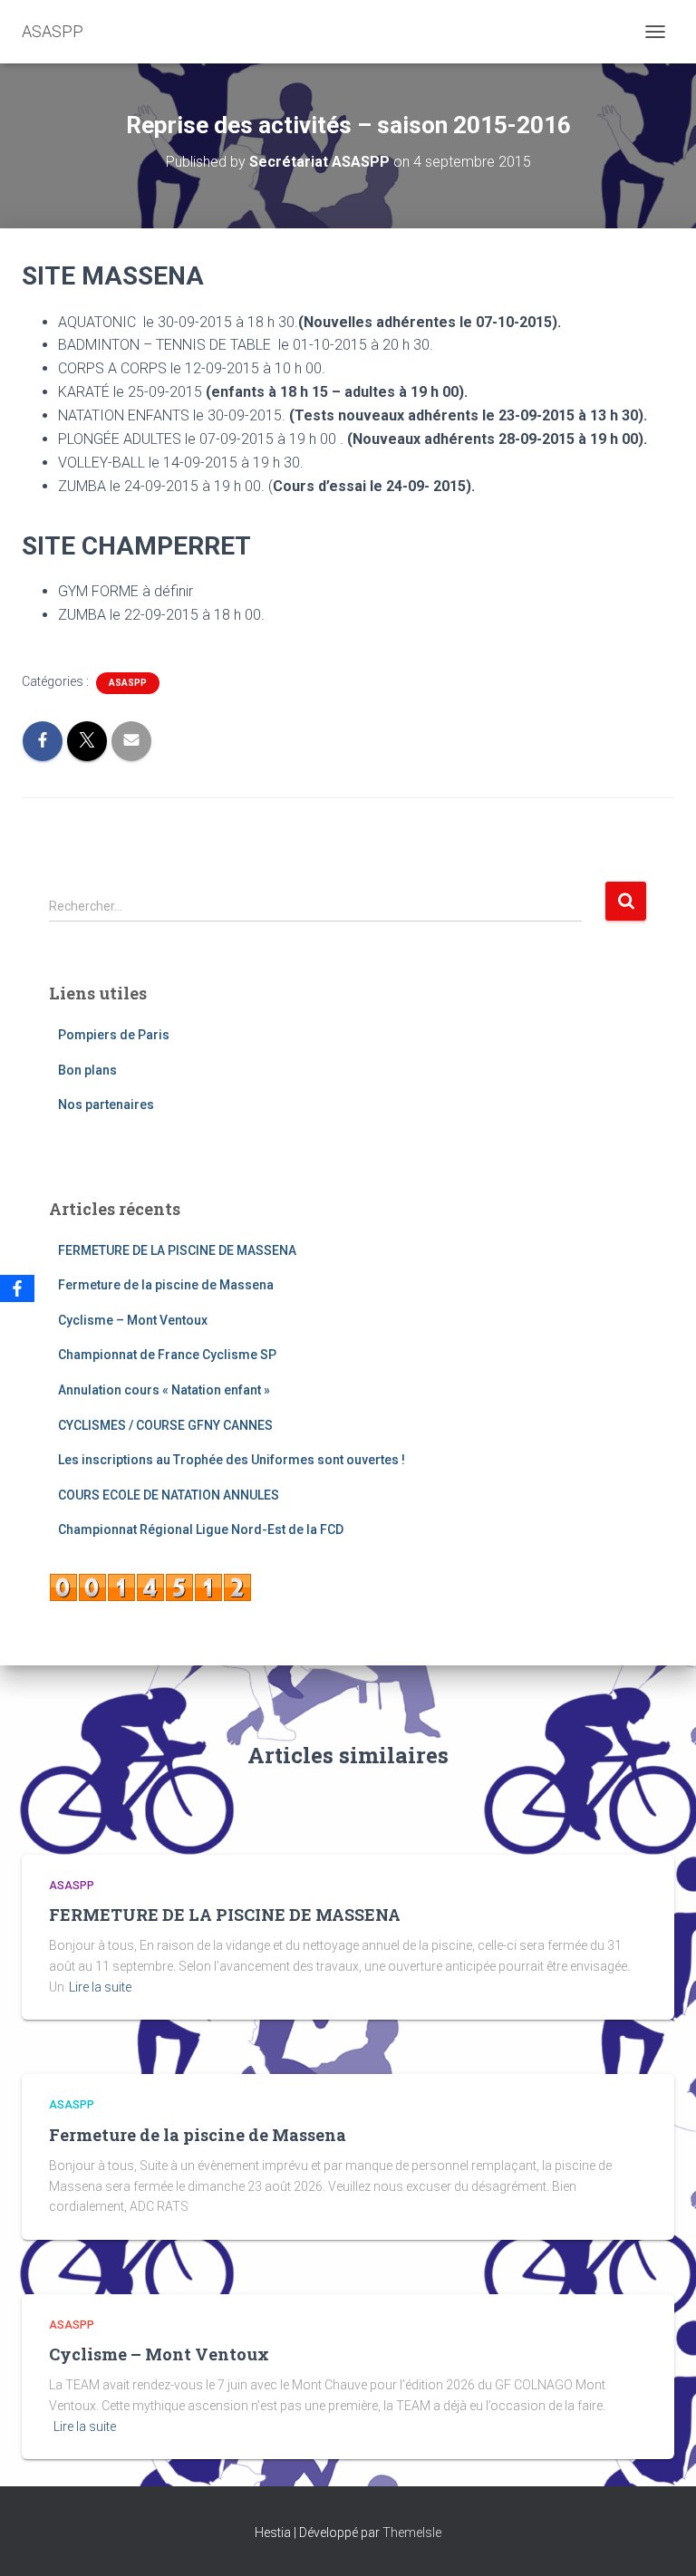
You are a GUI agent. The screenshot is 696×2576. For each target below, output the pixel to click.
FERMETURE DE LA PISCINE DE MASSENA (177, 1250)
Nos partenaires (106, 1105)
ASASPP (128, 683)
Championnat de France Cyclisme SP (167, 1355)
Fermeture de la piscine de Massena (166, 1285)
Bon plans (87, 1070)
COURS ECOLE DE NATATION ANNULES (169, 1495)
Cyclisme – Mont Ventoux (133, 1320)
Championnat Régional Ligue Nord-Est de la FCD (201, 1529)
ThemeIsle (412, 2533)
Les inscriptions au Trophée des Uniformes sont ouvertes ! (232, 1460)
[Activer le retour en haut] (660, 2540)
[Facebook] (17, 1288)
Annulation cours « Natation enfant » (164, 1390)
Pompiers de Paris (114, 1035)
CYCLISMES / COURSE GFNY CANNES (165, 1425)
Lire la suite (100, 1987)
